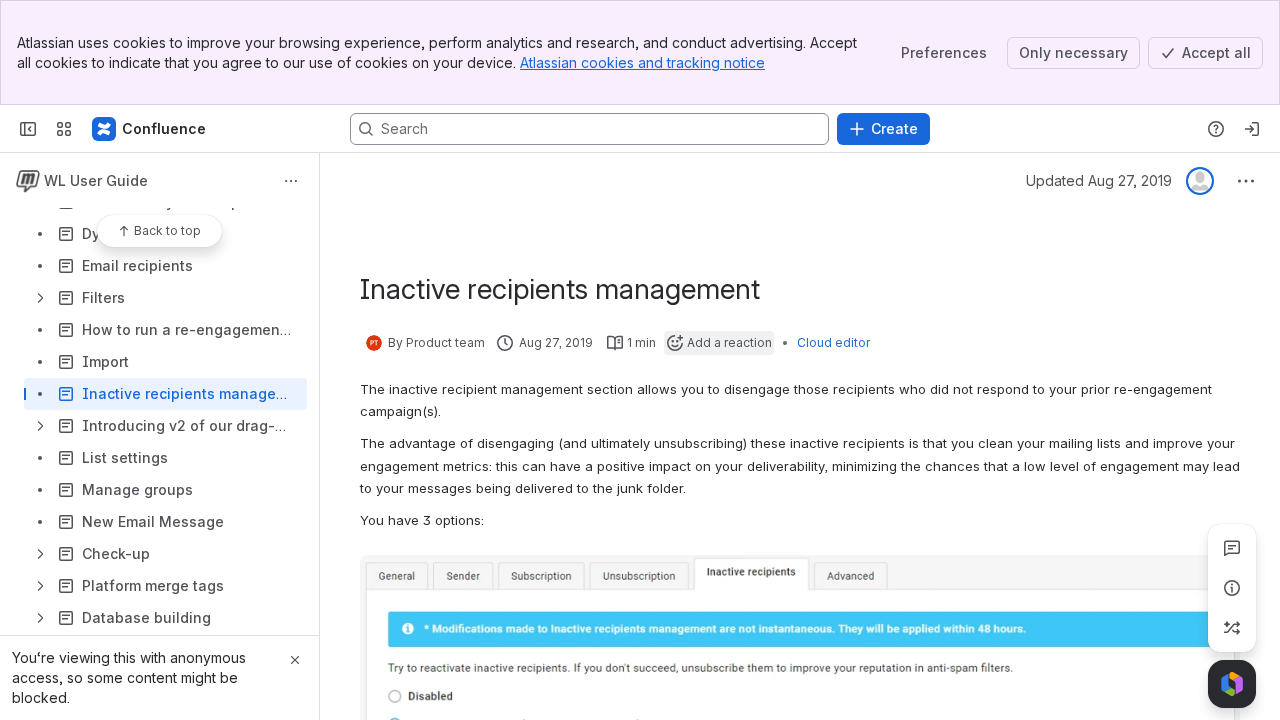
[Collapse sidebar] (28, 129)
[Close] (295, 660)
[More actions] (291, 181)
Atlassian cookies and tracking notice (642, 62)
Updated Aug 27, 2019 (1099, 180)
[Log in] (1252, 129)
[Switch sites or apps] (64, 129)
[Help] (1216, 129)
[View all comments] (1232, 548)
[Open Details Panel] (1232, 588)
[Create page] (1232, 628)
